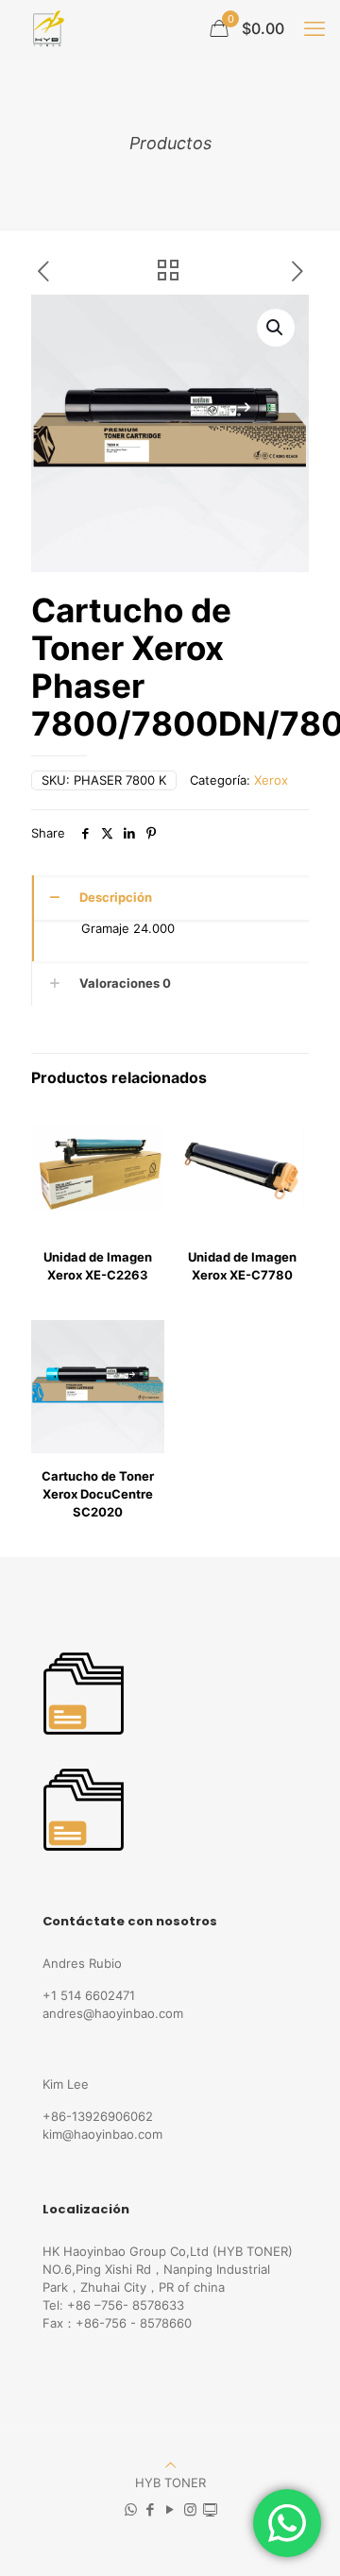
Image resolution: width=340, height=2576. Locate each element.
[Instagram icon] (190, 2509)
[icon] (210, 2509)
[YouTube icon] (170, 2509)
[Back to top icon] (170, 2465)
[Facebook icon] (151, 2509)
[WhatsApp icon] (131, 2509)
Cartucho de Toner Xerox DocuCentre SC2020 (98, 1494)
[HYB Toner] (46, 28)
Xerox (271, 780)
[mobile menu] (314, 28)
